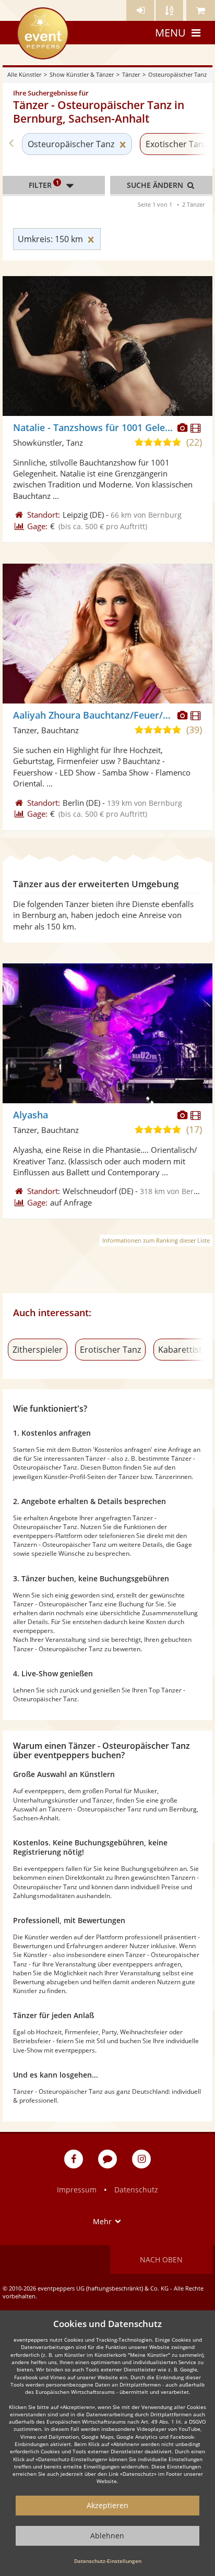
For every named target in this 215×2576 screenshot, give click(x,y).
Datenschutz (136, 2190)
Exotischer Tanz (176, 144)
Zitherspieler (38, 1350)
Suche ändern (156, 185)
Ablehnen (107, 2536)
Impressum (77, 2190)
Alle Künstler (24, 74)
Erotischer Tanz (110, 1350)
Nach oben (161, 2259)
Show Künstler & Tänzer (82, 74)
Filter (44, 184)
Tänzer (131, 74)
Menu (170, 33)
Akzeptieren (107, 2505)
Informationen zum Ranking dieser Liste (156, 1240)
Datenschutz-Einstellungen (108, 2561)
